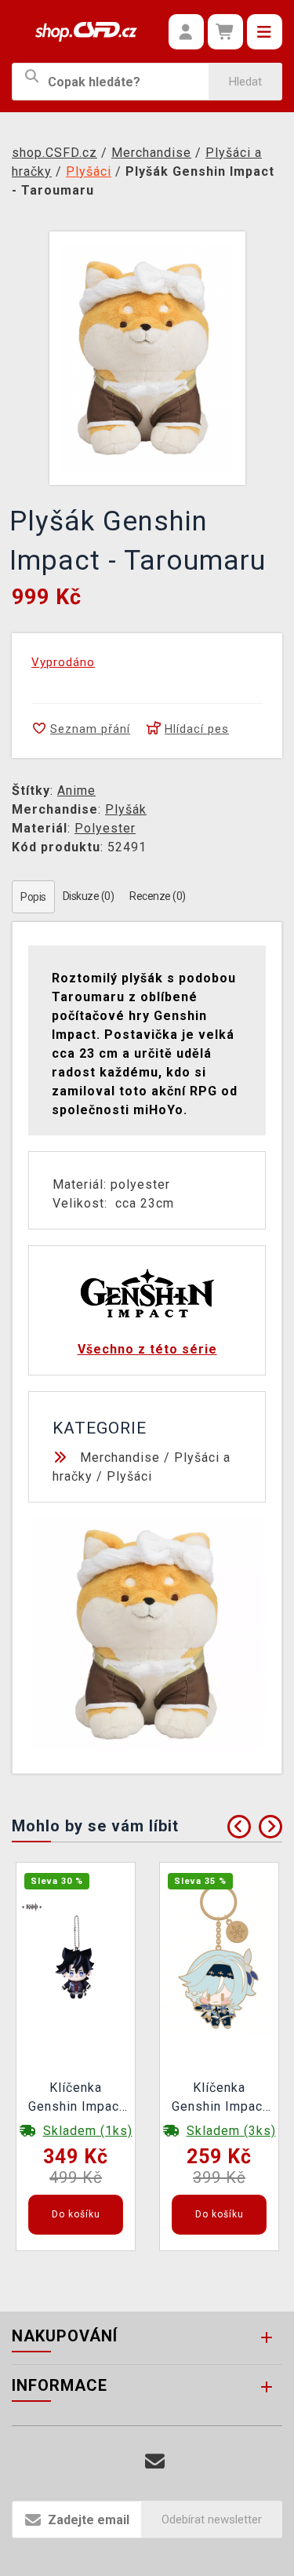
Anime (76, 791)
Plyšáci (129, 1476)
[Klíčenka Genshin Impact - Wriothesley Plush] (76, 1957)
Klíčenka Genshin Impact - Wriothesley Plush (76, 2099)
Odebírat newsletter (212, 2520)
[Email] (155, 2462)
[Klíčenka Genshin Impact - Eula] (220, 1957)
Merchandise (120, 1457)
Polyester (105, 828)
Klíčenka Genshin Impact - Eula (220, 2099)
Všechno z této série (147, 1349)
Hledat (245, 82)
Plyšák (126, 809)
